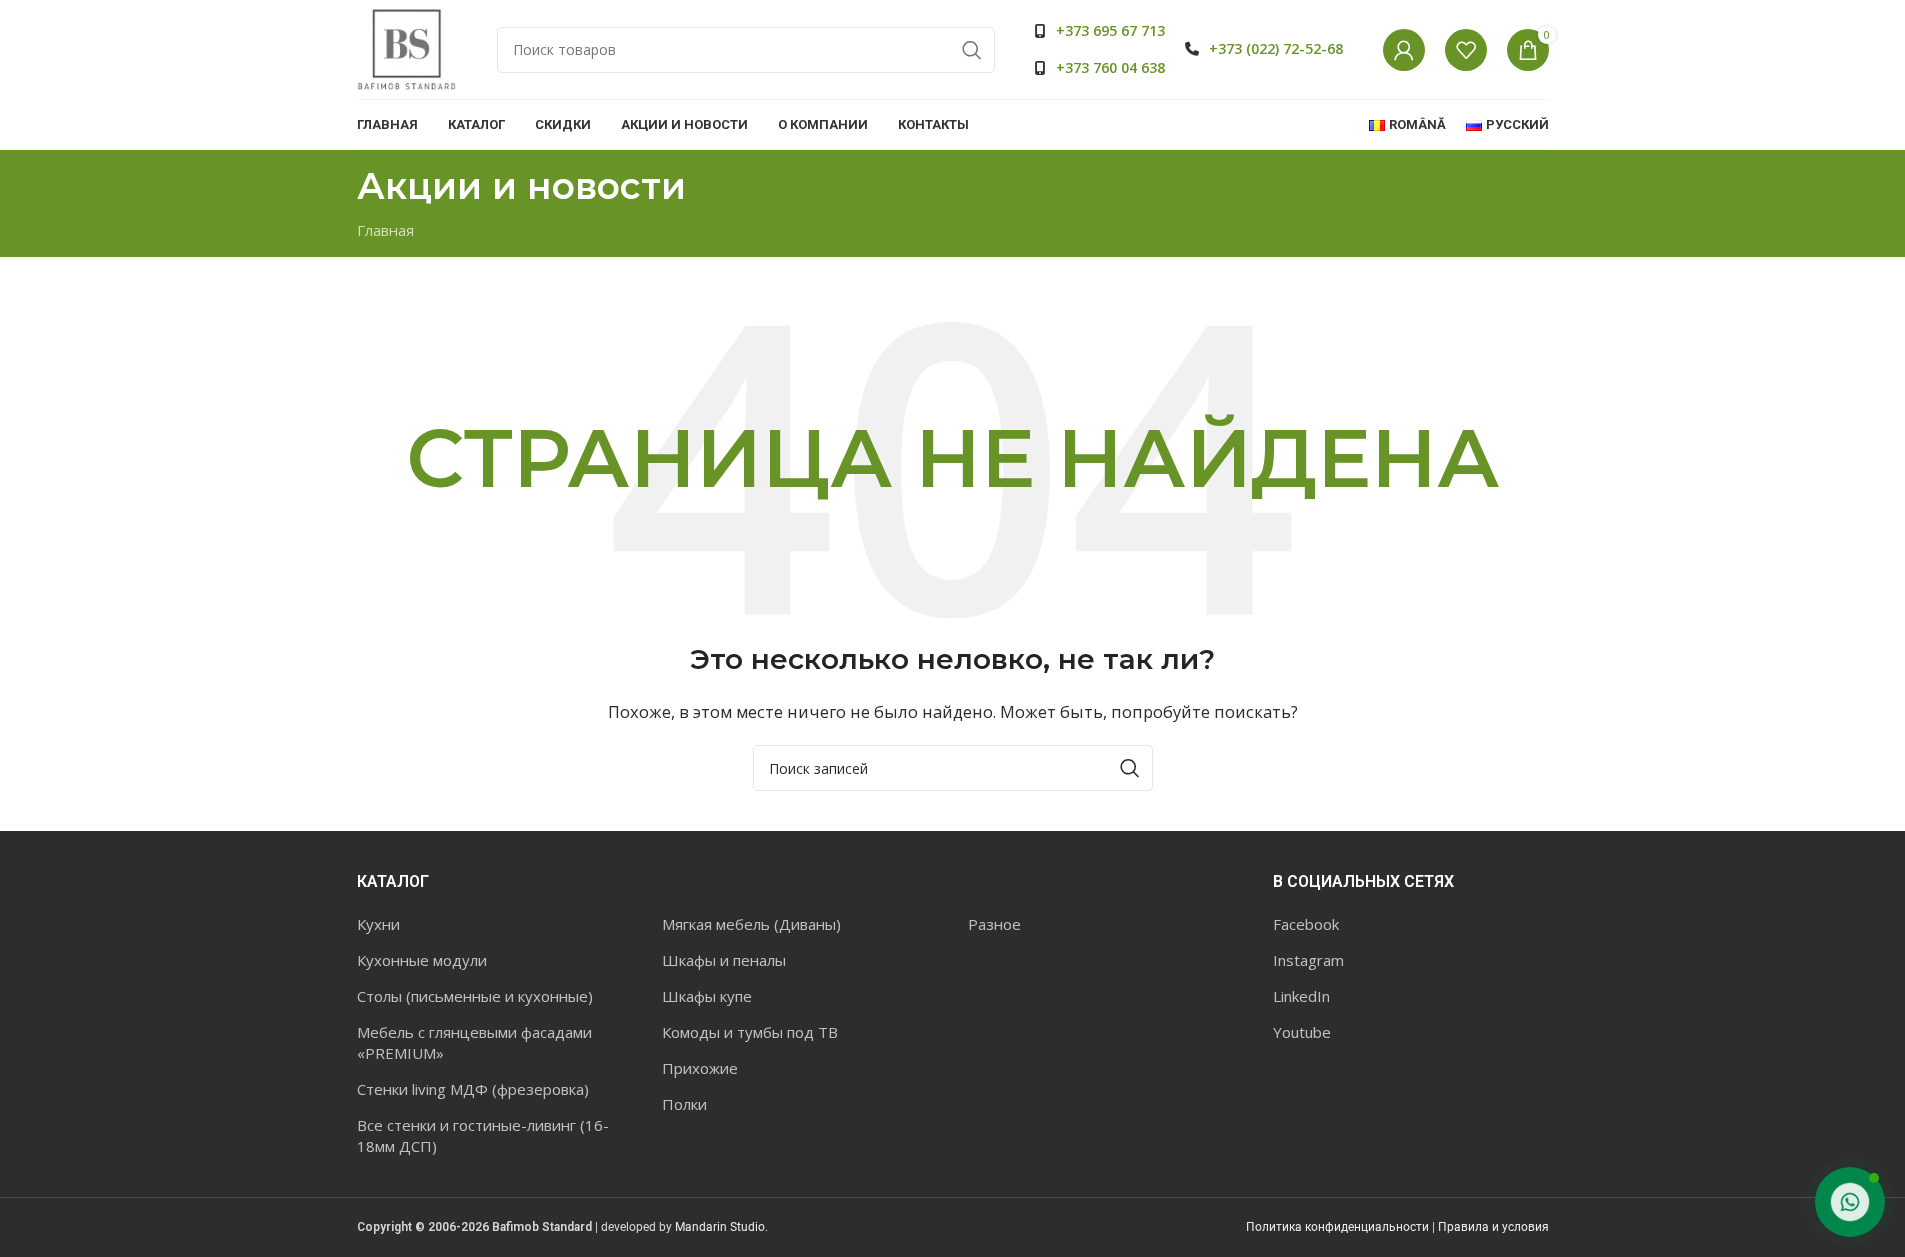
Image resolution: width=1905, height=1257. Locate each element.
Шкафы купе (707, 996)
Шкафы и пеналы (724, 960)
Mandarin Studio (720, 1227)
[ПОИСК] (972, 50)
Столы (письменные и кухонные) (475, 996)
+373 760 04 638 (1110, 67)
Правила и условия (1493, 1227)
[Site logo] (407, 48)
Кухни (378, 924)
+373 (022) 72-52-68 (1276, 48)
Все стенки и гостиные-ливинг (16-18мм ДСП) (483, 1135)
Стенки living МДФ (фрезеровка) (473, 1089)
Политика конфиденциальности (1337, 1227)
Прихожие (700, 1068)
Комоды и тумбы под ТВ (750, 1032)
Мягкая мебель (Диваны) (751, 924)
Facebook (1306, 924)
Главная (385, 230)
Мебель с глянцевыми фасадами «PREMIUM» (474, 1042)
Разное (994, 924)
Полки (684, 1104)
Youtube (1302, 1032)
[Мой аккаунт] (1404, 50)
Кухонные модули (422, 960)
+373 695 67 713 (1110, 30)
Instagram (1308, 960)
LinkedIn (1301, 996)
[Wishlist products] (1466, 50)
